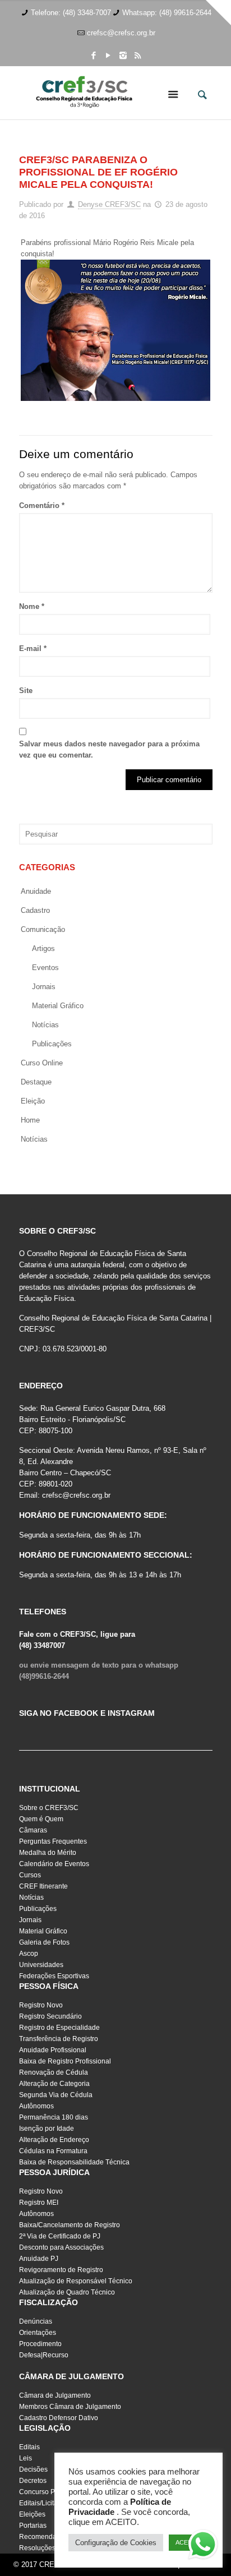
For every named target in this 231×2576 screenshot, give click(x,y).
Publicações (52, 1044)
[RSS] (138, 55)
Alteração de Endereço (54, 2140)
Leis (26, 2458)
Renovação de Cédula (54, 2072)
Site (26, 691)
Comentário (42, 505)
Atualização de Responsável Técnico (76, 2281)
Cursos (30, 1875)
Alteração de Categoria (54, 2084)
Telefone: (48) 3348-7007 (71, 13)
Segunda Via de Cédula (56, 2095)
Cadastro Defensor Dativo (59, 2418)
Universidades (41, 1965)
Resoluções (37, 2548)
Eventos (45, 968)
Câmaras (33, 1830)
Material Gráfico (43, 1931)
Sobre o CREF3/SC (49, 1808)
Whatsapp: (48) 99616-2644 (167, 13)
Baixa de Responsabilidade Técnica (74, 2162)
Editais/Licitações (46, 2503)
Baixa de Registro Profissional (65, 2061)
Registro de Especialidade (59, 2028)
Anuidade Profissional (53, 2050)
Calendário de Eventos (54, 1864)
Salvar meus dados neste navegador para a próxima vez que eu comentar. (109, 749)
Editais (29, 2447)
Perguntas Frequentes (53, 1841)
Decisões (33, 2469)
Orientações (38, 2333)
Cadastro (35, 910)
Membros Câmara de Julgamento (70, 2407)
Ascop (29, 1954)
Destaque (36, 1082)
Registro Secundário (50, 2016)
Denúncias (36, 2321)
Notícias (45, 1025)
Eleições (32, 2514)
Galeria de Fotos (44, 1942)
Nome (32, 606)
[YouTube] (108, 55)
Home (30, 1120)
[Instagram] (123, 55)
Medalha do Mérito (48, 1853)
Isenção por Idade (47, 2129)
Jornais (44, 987)
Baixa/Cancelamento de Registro (70, 2225)
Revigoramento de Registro (61, 2270)
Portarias (33, 2526)
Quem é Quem (41, 1819)
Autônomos (36, 2106)
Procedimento (40, 2344)
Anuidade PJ (39, 2259)
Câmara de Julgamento (55, 2395)
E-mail (33, 648)
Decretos (33, 2481)
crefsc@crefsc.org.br (121, 33)
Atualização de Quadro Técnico (67, 2292)
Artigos (43, 948)
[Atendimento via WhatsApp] (203, 2546)
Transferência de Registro (59, 2039)
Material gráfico (58, 1006)
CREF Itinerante (43, 1886)
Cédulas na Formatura (53, 2151)
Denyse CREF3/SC (109, 204)
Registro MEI (39, 2203)
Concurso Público (46, 2492)
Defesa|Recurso (44, 2355)
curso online (42, 1063)
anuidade (36, 891)
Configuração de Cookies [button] (116, 2543)
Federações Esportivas (54, 1976)
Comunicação (43, 929)
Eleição (33, 1101)
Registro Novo (41, 2005)
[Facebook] (94, 55)
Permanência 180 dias (54, 2117)
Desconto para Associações (61, 2247)
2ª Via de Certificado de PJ (60, 2236)
